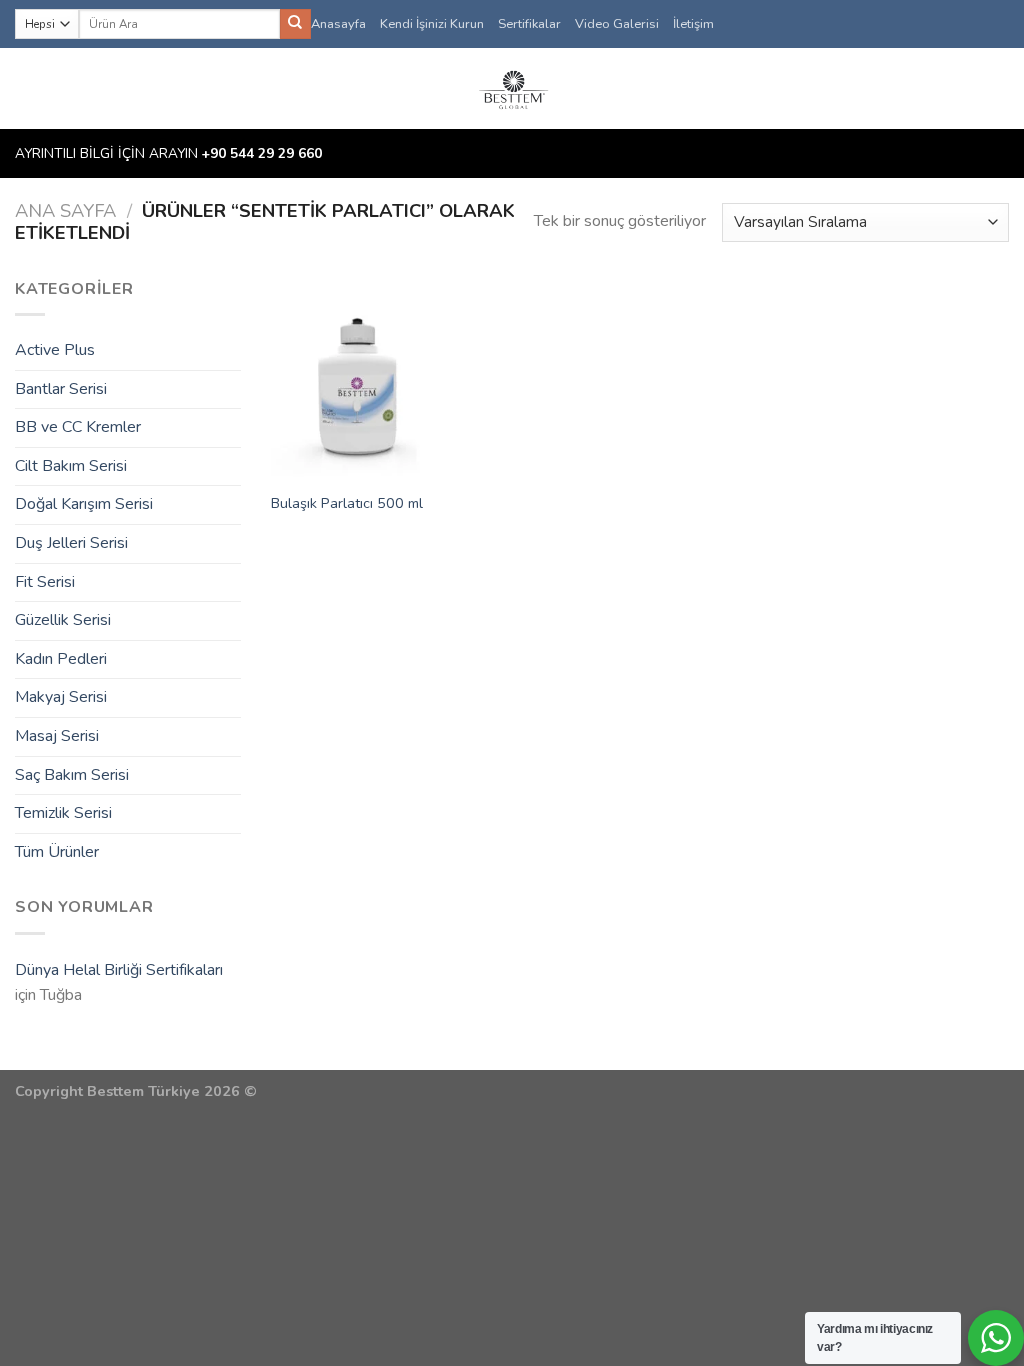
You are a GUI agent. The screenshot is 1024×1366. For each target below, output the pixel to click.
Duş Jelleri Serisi (71, 543)
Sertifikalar (529, 24)
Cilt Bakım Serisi (71, 466)
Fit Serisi (45, 582)
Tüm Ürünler (57, 852)
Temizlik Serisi (63, 813)
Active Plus (55, 350)
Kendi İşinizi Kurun (432, 24)
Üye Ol (970, 89)
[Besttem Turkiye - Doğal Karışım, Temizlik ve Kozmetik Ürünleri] (512, 88)
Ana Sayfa (65, 210)
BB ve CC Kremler (78, 427)
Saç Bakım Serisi (72, 775)
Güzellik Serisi (63, 620)
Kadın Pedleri (61, 659)
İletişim (693, 24)
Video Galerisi (617, 24)
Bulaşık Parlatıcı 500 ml (347, 503)
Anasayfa (338, 24)
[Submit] (295, 24)
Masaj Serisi (57, 736)
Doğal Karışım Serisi (84, 504)
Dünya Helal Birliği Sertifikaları (119, 970)
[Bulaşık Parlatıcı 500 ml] (356, 379)
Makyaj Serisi (61, 697)
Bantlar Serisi (61, 389)
